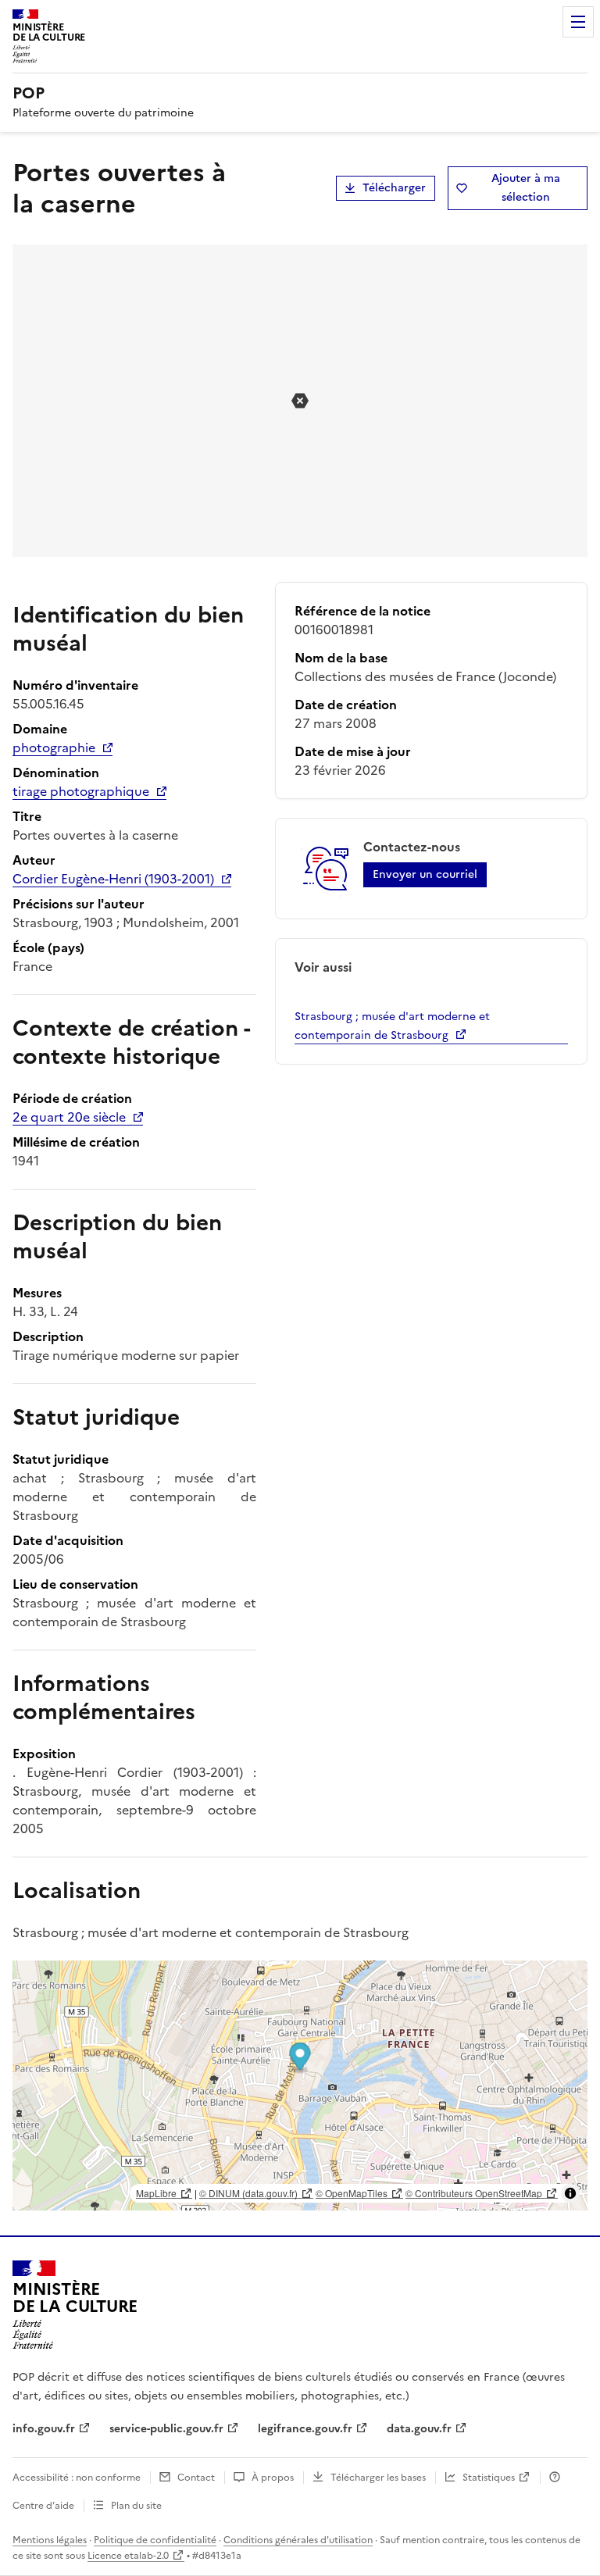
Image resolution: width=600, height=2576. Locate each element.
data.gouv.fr (419, 2429)
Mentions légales (50, 2540)
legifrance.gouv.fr (305, 2429)
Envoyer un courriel (425, 874)
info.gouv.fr (44, 2429)
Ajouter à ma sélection (526, 188)
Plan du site (136, 2506)
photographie (54, 747)
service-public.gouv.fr (166, 2429)
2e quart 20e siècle (69, 1117)
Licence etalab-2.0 (128, 2556)
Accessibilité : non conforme (77, 2478)
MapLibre (156, 2193)
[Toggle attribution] (570, 2193)
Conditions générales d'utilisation (298, 2540)
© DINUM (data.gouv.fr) (248, 2193)
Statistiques (489, 2478)
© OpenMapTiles (352, 2193)
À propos (273, 2478)
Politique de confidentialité (155, 2540)
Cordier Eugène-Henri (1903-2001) (113, 879)
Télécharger (394, 188)
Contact (196, 2478)
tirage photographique (81, 791)
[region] (300, 2085)
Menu (578, 22)
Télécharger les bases (378, 2478)
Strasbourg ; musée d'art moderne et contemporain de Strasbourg (392, 1026)
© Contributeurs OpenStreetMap (474, 2193)
